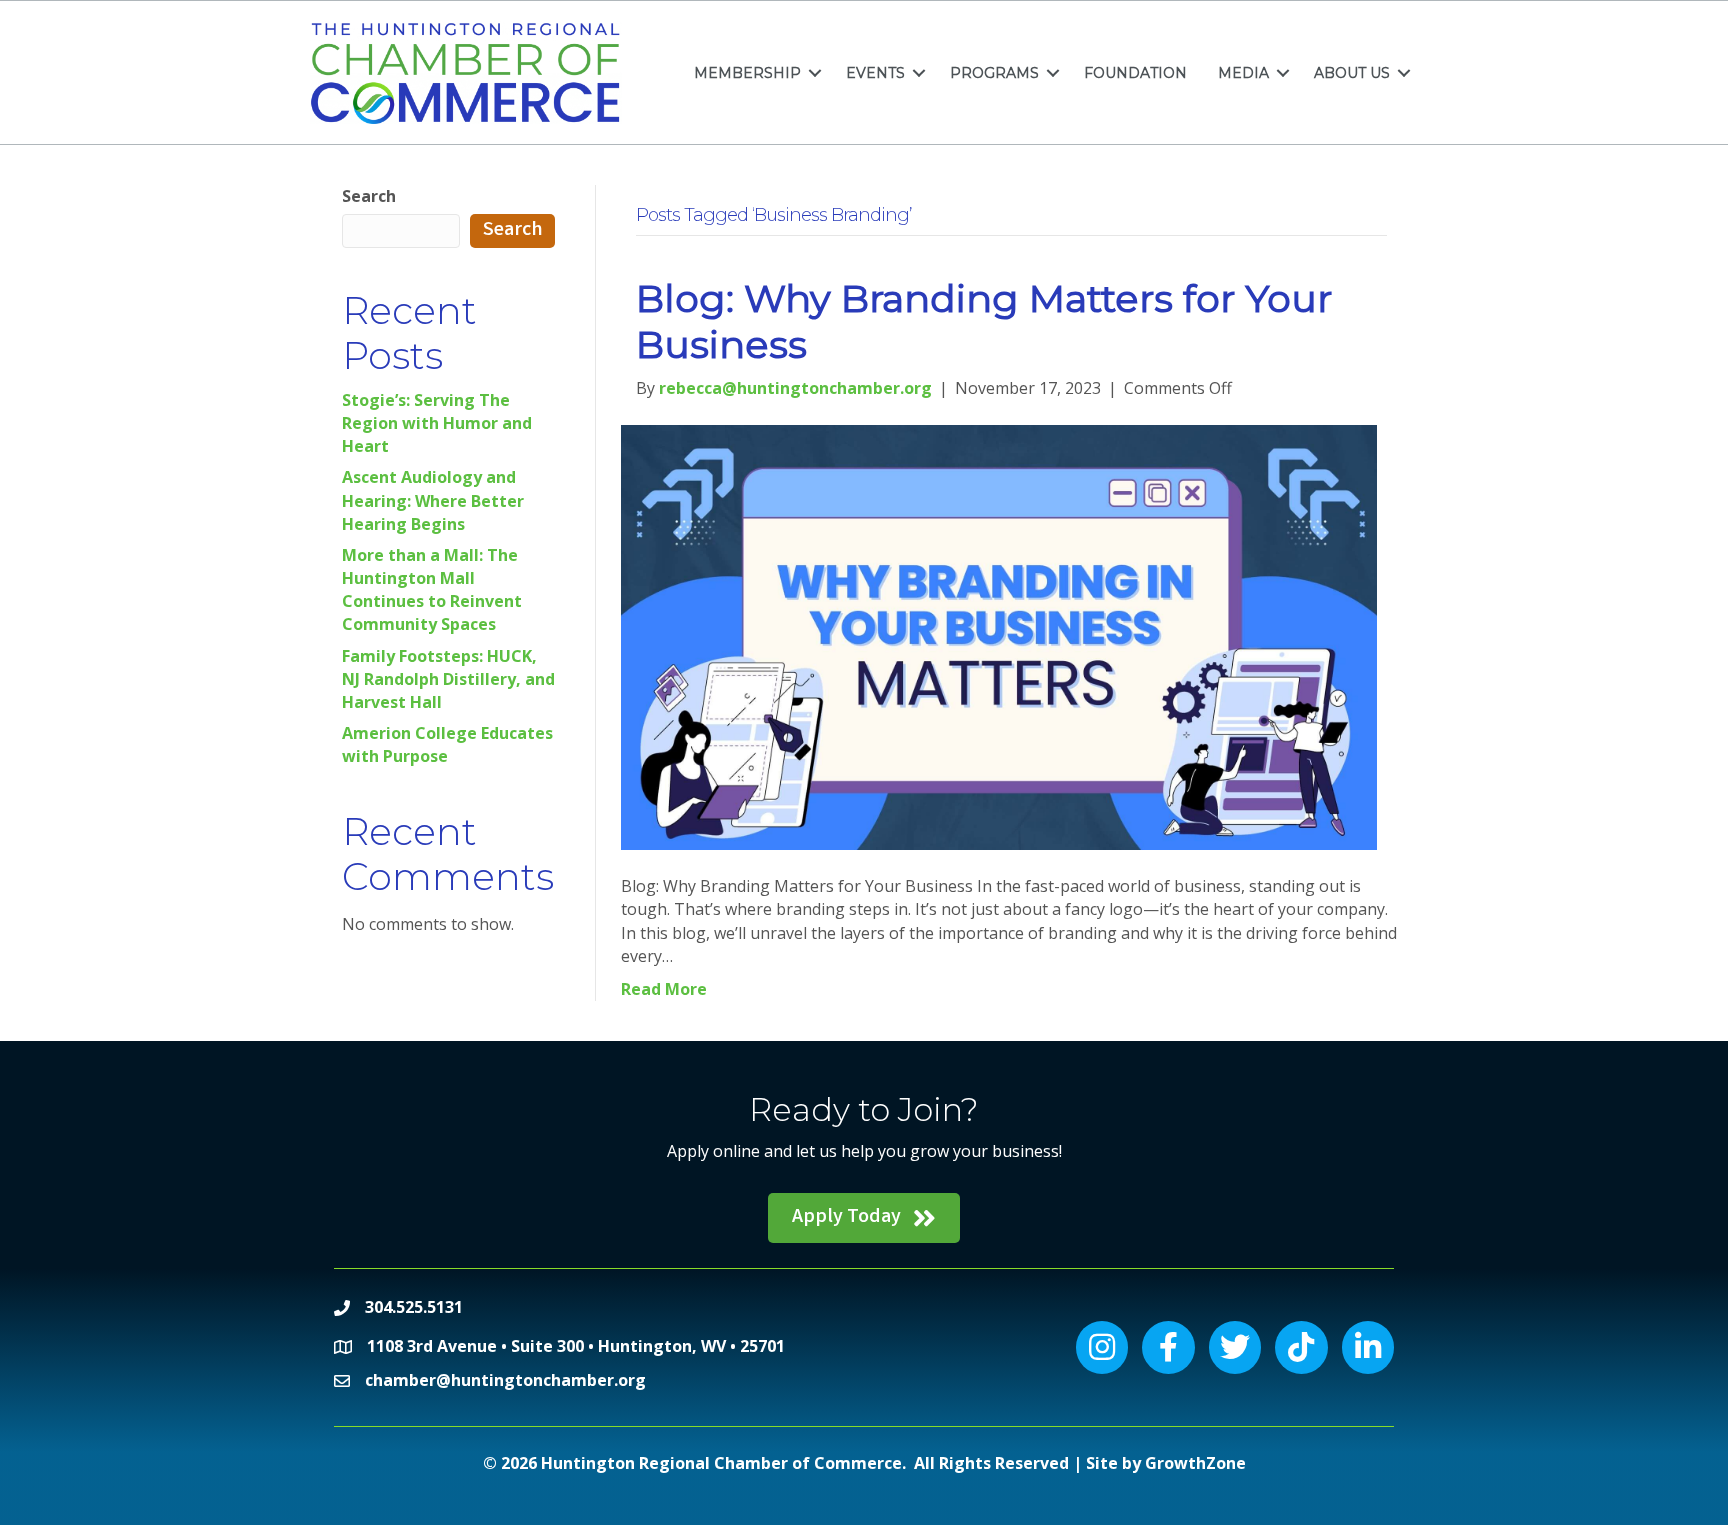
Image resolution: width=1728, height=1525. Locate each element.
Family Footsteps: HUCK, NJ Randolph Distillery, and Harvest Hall (448, 679)
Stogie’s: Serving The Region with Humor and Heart (437, 423)
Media (1243, 73)
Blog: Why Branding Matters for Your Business (984, 321)
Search (369, 196)
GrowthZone (1195, 1463)
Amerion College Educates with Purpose (447, 744)
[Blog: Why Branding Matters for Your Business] (998, 636)
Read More (664, 989)
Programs (994, 73)
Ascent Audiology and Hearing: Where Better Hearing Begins (433, 500)
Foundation (1135, 73)
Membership (747, 73)
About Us (1352, 73)
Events (875, 73)
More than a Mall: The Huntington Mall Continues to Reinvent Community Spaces (432, 590)
